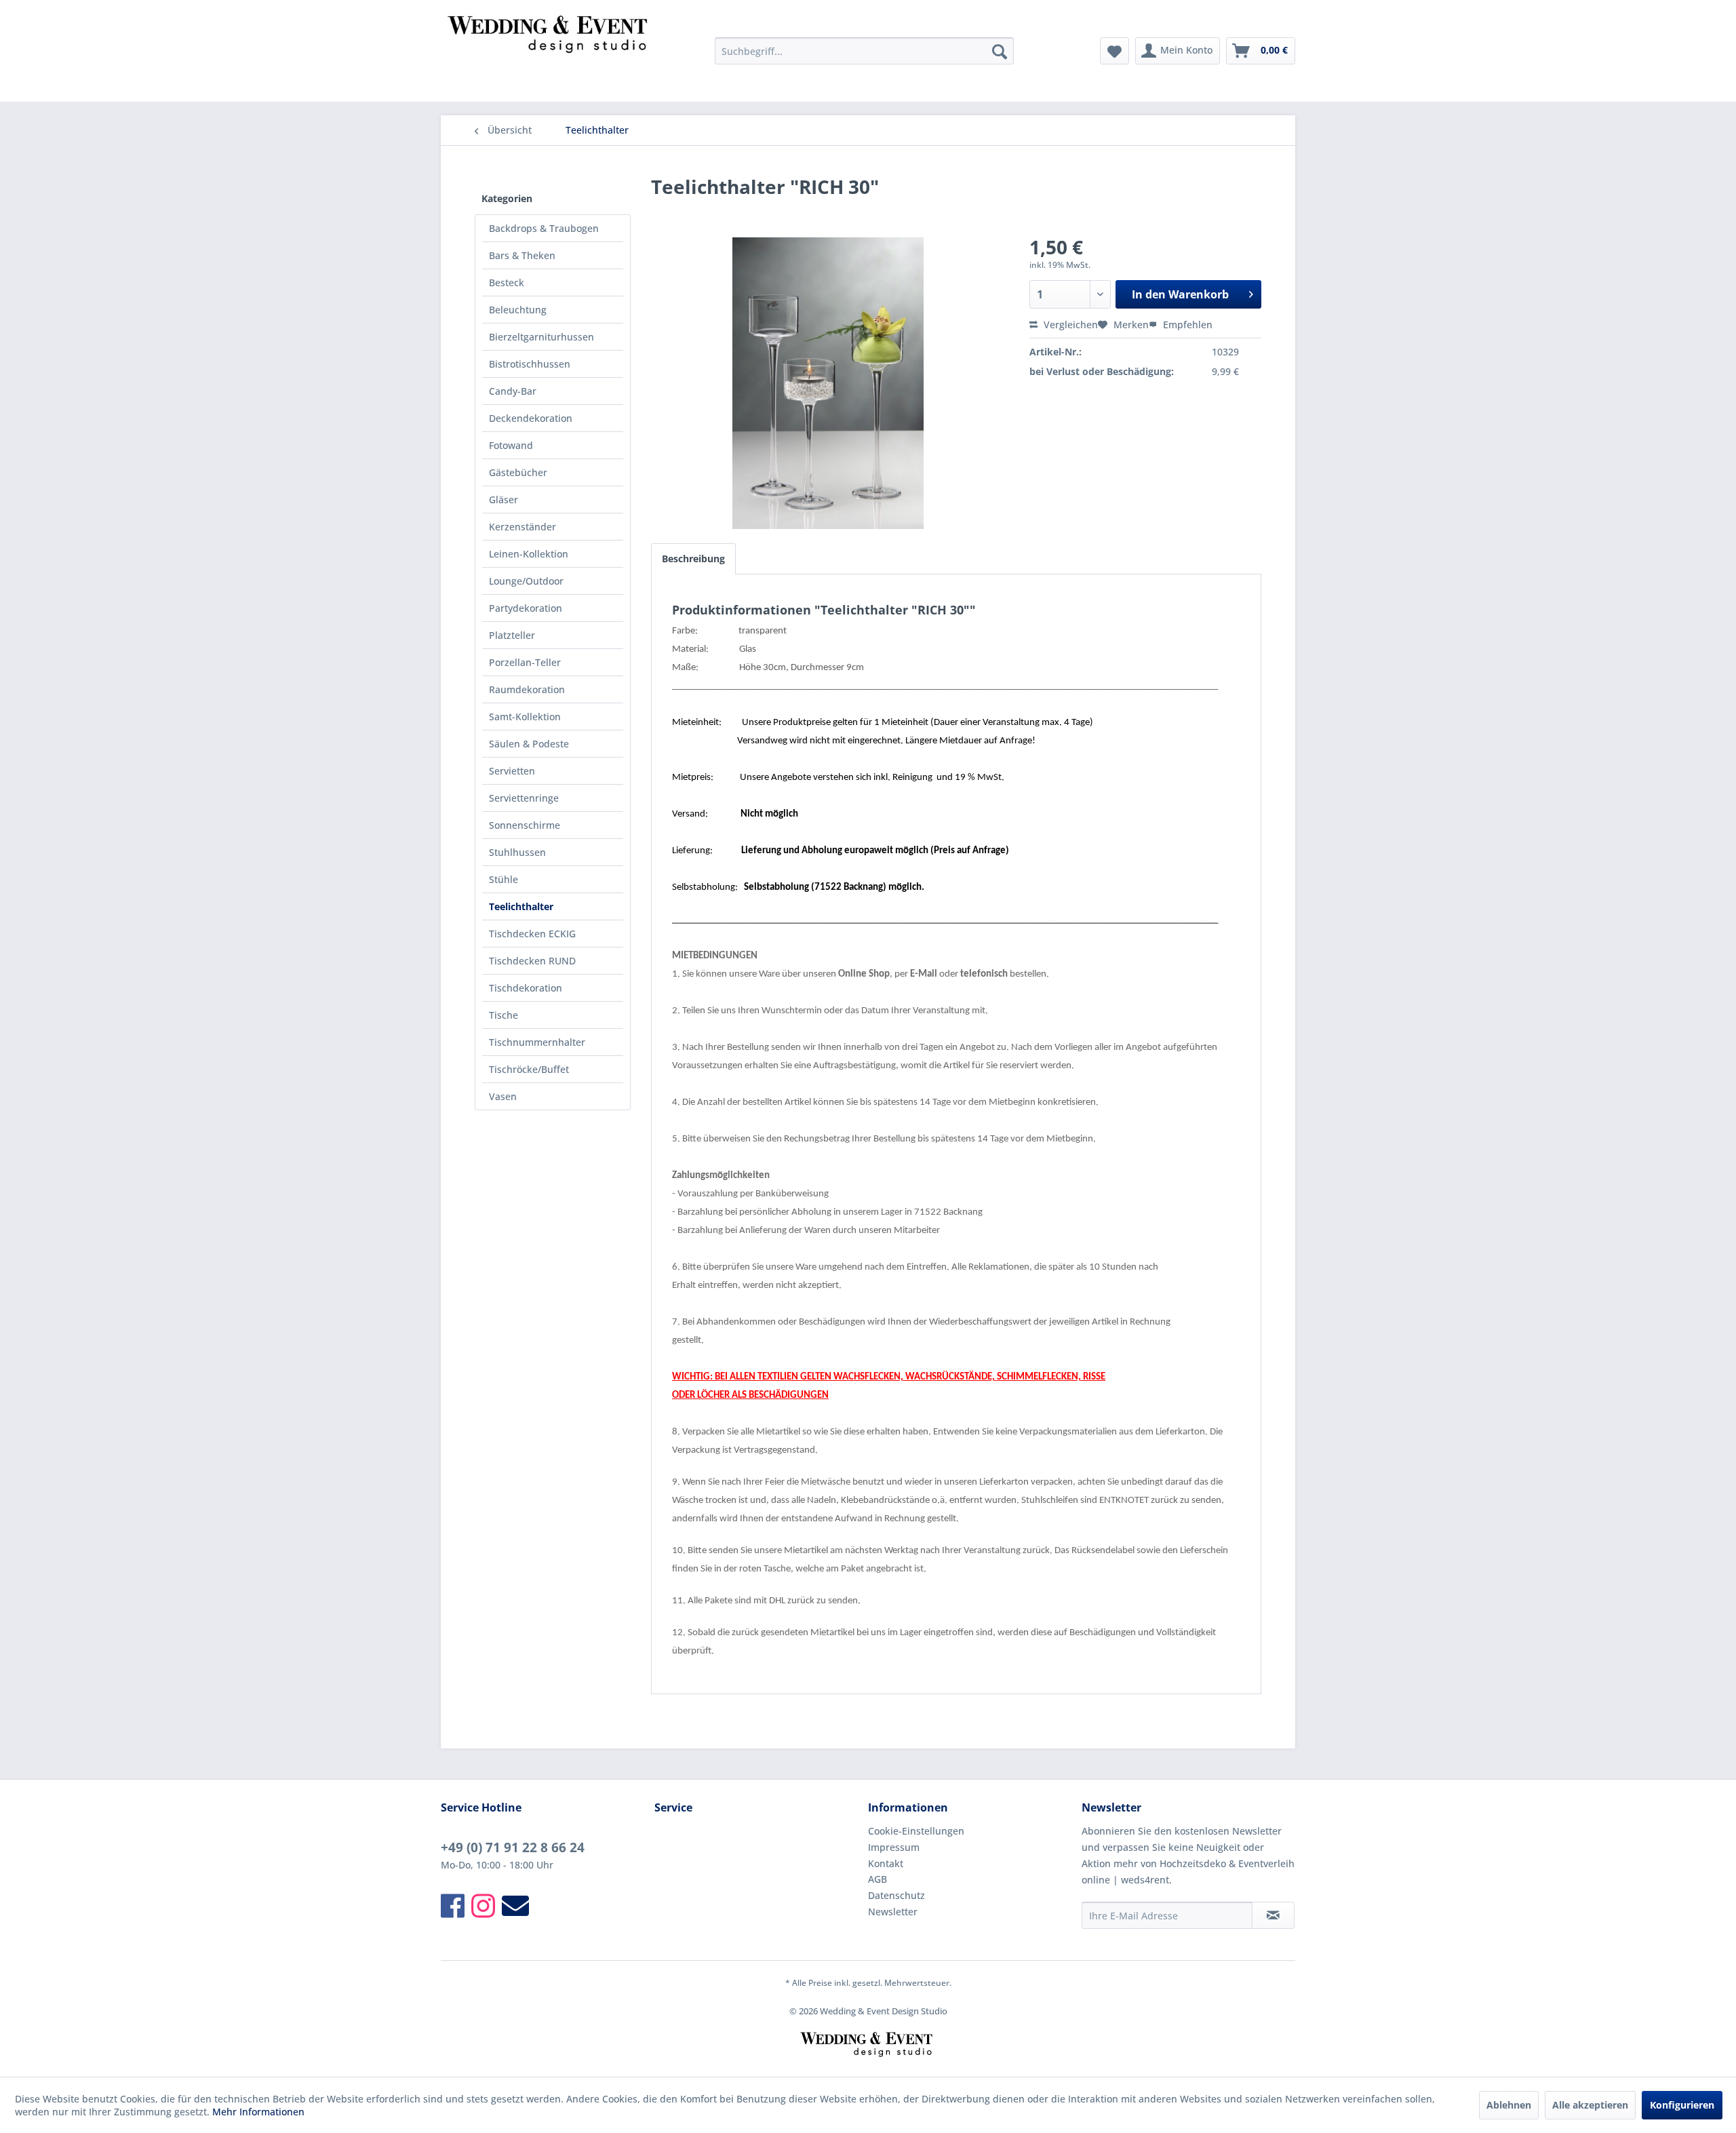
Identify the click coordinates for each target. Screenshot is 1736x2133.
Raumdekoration (527, 689)
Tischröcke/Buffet (529, 1069)
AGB (877, 1879)
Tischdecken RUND (532, 961)
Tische (504, 1015)
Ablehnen (1509, 2105)
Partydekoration (526, 608)
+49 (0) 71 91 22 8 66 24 (513, 1847)
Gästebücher (518, 472)
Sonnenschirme (525, 825)
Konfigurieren (1682, 2105)
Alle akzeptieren (1590, 2105)
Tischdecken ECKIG (532, 934)
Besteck (507, 282)
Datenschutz (896, 1895)
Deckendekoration (531, 418)
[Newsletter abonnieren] (1273, 1915)
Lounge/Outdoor (526, 581)
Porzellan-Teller (525, 662)
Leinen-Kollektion (529, 554)
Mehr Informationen (258, 2112)
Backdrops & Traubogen (544, 228)
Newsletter (893, 1912)
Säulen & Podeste (529, 744)
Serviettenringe (524, 798)
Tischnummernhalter (537, 1042)
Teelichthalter (521, 906)
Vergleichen (1069, 325)
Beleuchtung (518, 310)
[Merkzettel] (1114, 51)
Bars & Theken (522, 255)
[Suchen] (1000, 51)
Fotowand (511, 445)
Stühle (504, 879)
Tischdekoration (526, 988)
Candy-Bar (513, 391)
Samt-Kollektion (525, 717)
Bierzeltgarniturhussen (541, 337)
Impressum (894, 1847)
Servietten (512, 771)
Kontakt (886, 1863)
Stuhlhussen (517, 852)
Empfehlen (1186, 325)
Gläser (504, 500)
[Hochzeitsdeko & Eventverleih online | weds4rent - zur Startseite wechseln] (550, 54)
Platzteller (512, 635)
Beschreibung (693, 559)
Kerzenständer (522, 527)
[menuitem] (864, 51)
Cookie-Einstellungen (916, 1831)
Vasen (503, 1096)
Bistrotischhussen (530, 364)
